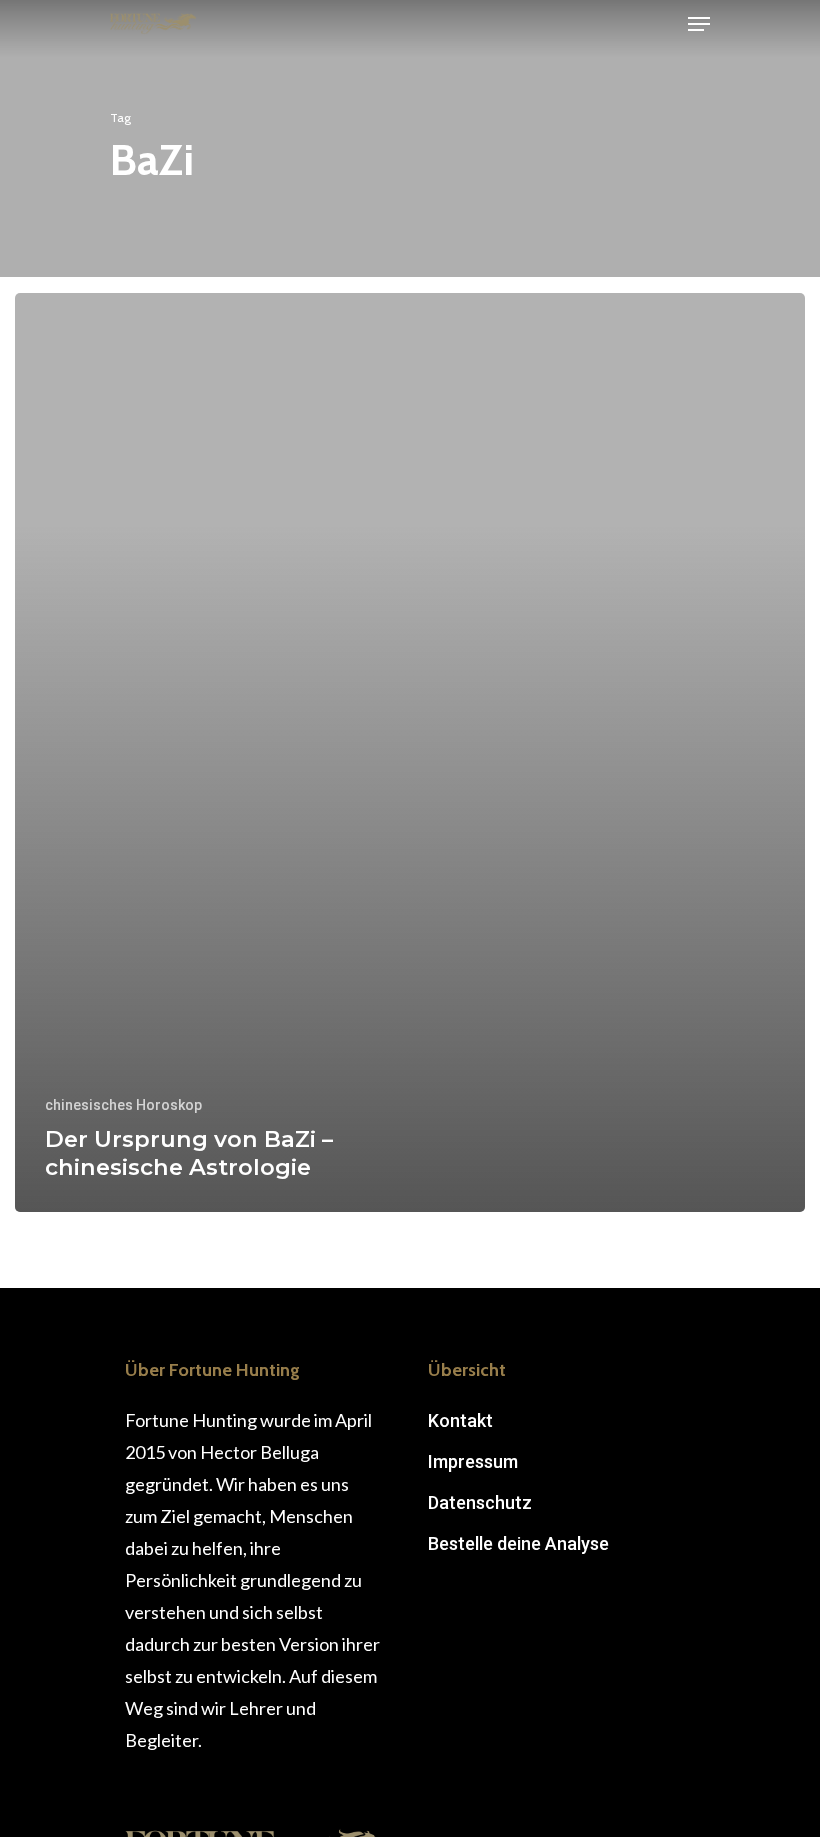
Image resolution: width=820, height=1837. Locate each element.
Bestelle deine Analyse (518, 1543)
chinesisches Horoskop (123, 1105)
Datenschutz (480, 1502)
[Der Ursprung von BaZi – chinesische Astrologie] (410, 752)
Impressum (473, 1461)
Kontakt (460, 1420)
